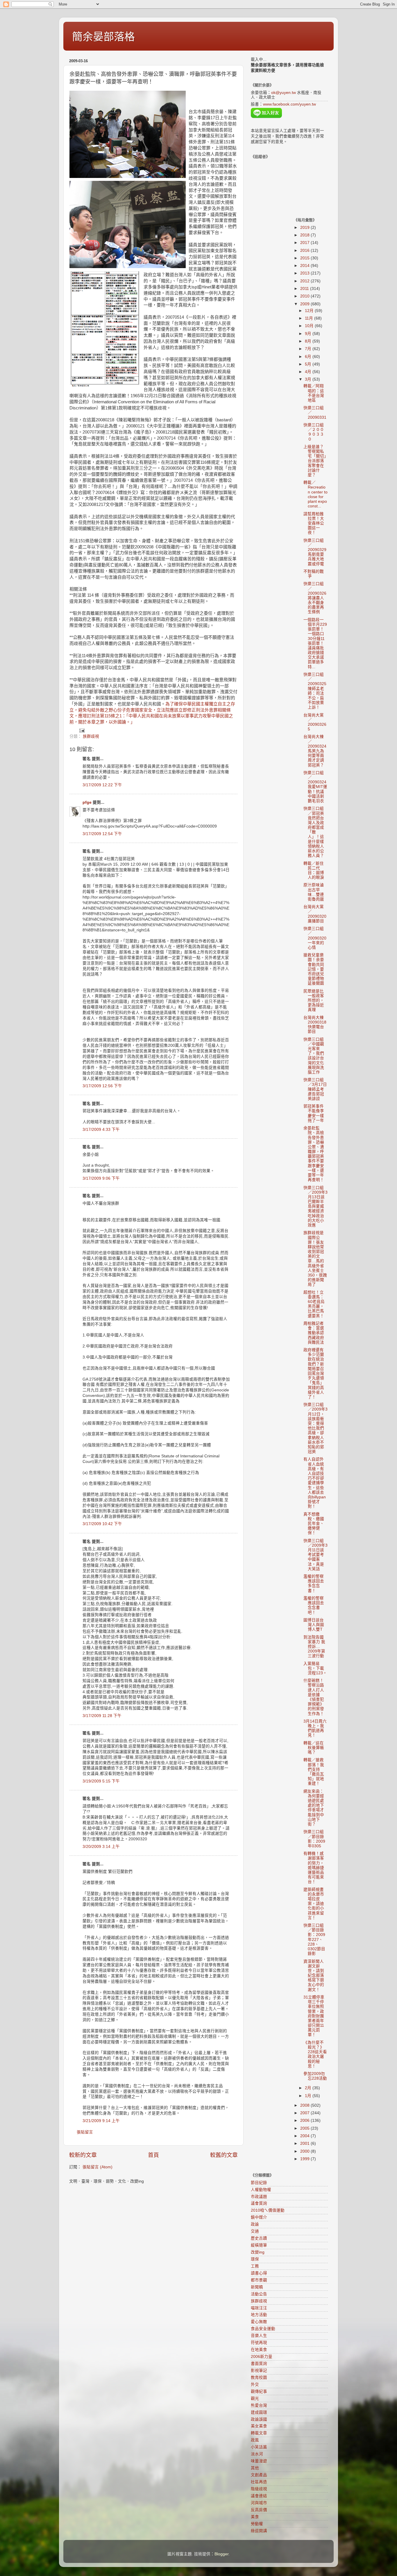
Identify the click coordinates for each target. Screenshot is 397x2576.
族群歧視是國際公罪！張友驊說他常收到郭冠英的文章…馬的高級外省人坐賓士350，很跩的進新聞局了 (315, 1259)
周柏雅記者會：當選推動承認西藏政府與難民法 (314, 1333)
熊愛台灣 (259, 2405)
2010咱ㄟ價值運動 (268, 2210)
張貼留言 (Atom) (98, 2167)
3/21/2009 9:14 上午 (101, 2121)
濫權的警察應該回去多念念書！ (314, 1584)
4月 (309, 372)
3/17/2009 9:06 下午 (101, 1178)
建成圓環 (259, 2412)
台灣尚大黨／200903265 (315, 722)
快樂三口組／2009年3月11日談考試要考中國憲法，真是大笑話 (315, 1555)
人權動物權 (261, 2190)
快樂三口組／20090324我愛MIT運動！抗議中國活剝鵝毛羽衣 (315, 787)
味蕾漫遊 (259, 2461)
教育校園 (259, 2378)
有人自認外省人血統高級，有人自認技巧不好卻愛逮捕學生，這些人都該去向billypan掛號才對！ (315, 1483)
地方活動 (259, 2315)
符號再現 (259, 2343)
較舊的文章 (224, 2155)
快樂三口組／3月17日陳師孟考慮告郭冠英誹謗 (315, 1089)
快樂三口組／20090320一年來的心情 (315, 938)
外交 (255, 2385)
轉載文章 (259, 2433)
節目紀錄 (259, 2183)
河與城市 (259, 2503)
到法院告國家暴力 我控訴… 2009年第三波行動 (314, 1647)
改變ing (258, 2252)
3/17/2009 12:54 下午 (102, 834)
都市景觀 (259, 2280)
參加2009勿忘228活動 (315, 2076)
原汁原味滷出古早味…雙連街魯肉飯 (314, 892)
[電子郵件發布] (82, 730)
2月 (309, 2088)
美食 (255, 2517)
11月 (310, 318)
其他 (255, 2468)
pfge (87, 802)
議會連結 (259, 2496)
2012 (305, 281)
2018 (305, 235)
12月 (310, 311)
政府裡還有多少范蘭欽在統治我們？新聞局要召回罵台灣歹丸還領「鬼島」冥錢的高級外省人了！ (314, 1373)
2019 (305, 228)
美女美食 (259, 2426)
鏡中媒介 (259, 2217)
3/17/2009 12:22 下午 (102, 785)
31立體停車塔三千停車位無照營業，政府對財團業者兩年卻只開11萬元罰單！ (314, 2016)
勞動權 (257, 2524)
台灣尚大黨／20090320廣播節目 (315, 914)
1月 (309, 2096)
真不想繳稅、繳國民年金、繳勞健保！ (314, 1524)
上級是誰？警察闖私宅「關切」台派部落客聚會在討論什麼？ (315, 461)
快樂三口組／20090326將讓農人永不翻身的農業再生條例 (315, 598)
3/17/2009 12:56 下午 (102, 1086)
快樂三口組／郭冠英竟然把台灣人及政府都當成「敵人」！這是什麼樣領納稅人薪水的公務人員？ (314, 832)
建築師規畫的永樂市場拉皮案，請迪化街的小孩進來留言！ (314, 1904)
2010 (305, 296)
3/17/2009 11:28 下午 (102, 1716)
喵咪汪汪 (259, 2308)
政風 (255, 2440)
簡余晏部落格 (103, 37)
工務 (255, 2266)
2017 (305, 243)
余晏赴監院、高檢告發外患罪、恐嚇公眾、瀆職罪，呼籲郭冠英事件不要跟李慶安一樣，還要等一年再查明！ (314, 1154)
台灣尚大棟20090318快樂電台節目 (315, 1025)
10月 (310, 326)
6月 (309, 357)
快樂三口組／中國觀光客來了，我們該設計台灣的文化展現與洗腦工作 (314, 1056)
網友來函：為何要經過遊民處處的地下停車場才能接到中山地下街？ (314, 1808)
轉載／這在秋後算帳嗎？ (314, 1748)
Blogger (221, 2554)
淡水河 (257, 2454)
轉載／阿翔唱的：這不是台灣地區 (314, 393)
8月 (309, 341)
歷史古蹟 (259, 2238)
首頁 (153, 2155)
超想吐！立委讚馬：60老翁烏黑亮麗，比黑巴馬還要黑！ (314, 1304)
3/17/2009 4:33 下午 (101, 1130)
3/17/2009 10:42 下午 (102, 1524)
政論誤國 (259, 2419)
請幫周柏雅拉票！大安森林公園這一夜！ (314, 523)
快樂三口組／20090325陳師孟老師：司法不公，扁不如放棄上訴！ (315, 691)
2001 (305, 2143)
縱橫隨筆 (259, 2245)
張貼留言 (85, 2132)
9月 (309, 334)
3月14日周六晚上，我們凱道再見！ (315, 1728)
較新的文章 (83, 2155)
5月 (309, 364)
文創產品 (259, 2475)
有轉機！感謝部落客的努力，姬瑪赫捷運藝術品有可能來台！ (314, 1868)
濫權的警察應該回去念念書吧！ (314, 1605)
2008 (305, 2105)
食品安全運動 (263, 2329)
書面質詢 (259, 2364)
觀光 (255, 2398)
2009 (305, 304)
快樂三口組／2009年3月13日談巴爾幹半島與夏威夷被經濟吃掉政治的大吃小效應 (315, 1207)
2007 (305, 2113)
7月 (309, 349)
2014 (305, 266)
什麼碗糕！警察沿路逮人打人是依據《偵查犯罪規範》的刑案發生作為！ (314, 1697)
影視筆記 (259, 2371)
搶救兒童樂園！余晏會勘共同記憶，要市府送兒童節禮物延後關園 (314, 969)
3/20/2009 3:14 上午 (101, 1847)
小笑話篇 (259, 2447)
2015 (305, 258)
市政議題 (259, 2197)
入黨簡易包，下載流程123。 (315, 1668)
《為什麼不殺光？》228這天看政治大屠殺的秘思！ (315, 2054)
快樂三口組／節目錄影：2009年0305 (314, 1839)
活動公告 (259, 2294)
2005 (305, 2128)
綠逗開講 (259, 2531)
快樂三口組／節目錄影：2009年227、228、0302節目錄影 (314, 1939)
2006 (305, 2120)
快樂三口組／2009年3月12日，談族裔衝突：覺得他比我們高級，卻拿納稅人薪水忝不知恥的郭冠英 (315, 1428)
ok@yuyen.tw (284, 93)
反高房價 (259, 2510)
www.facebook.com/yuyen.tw (289, 104)
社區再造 (259, 2482)
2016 (305, 251)
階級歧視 (259, 2489)
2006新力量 (262, 2357)
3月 (309, 379)
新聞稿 (257, 2287)
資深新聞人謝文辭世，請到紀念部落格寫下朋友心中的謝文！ (314, 1976)
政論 (255, 2224)
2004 (305, 2136)
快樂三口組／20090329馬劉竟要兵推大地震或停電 (315, 552)
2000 (305, 2151)
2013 (305, 273)
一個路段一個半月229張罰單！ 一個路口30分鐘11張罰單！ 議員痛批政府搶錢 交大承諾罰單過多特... (315, 643)
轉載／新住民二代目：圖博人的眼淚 (314, 871)
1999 (305, 2159)
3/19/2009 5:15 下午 (101, 1781)
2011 (305, 289)
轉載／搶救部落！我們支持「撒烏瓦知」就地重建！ (314, 1772)
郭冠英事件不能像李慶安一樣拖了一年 (314, 1113)
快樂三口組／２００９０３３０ (314, 432)
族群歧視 (91, 736)
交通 (255, 2231)
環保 (255, 2259)
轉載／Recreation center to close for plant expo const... (315, 494)
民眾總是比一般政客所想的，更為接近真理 (314, 1001)
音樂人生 (259, 2336)
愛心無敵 (259, 2322)
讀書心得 (259, 2273)
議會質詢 (259, 2203)
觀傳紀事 (259, 2392)
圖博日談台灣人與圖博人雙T (314, 1625)
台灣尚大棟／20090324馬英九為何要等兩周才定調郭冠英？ (315, 751)
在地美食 (259, 2350)
